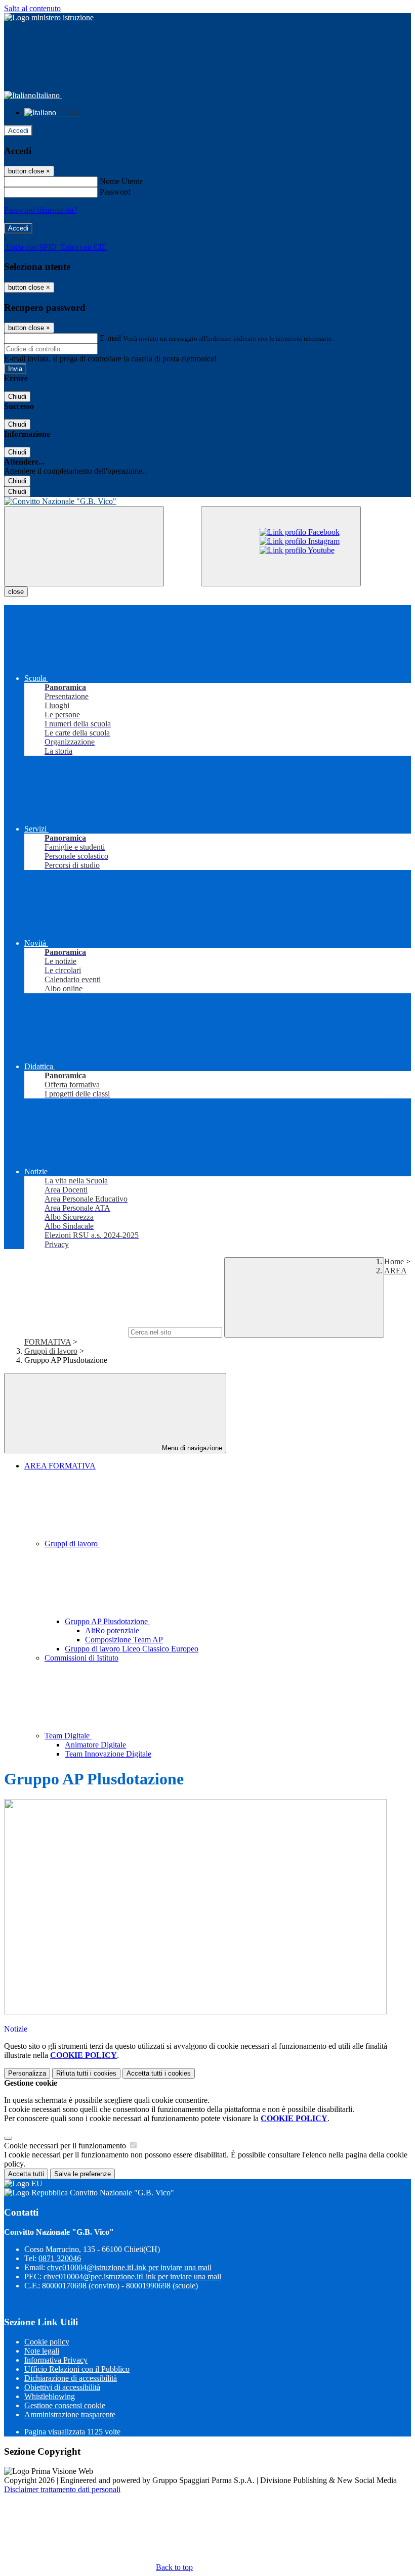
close (16, 592)
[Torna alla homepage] (207, 501)
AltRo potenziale (112, 1630)
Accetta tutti (159, 2073)
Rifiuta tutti (86, 2073)
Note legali (42, 2351)
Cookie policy (47, 2342)
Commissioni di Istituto (81, 1658)
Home (394, 1261)
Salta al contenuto (32, 8)
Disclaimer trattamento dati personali (62, 2489)
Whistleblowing (50, 2396)
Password (115, 192)
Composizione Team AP (124, 1640)
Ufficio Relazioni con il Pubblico (77, 2369)
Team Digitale (68, 1736)
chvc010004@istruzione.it (129, 2267)
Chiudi (17, 397)
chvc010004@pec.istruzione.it (132, 2276)
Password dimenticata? (40, 210)
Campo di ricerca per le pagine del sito (65, 1332)
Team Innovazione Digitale (108, 1754)
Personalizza (27, 2073)
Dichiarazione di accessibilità (71, 2378)
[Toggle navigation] (84, 546)
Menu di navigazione (191, 1448)
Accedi (18, 131)
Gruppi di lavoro (51, 1351)
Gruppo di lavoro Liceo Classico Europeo (132, 1649)
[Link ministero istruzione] (49, 17)
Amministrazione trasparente (70, 2414)
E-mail (110, 338)
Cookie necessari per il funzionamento (66, 2146)
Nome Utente (121, 181)
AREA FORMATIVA (60, 1466)
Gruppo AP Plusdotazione (107, 1621)
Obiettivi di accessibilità (62, 2387)
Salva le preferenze (82, 2174)
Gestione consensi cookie (65, 2405)
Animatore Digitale (95, 1745)
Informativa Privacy (56, 2360)
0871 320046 (60, 2258)
